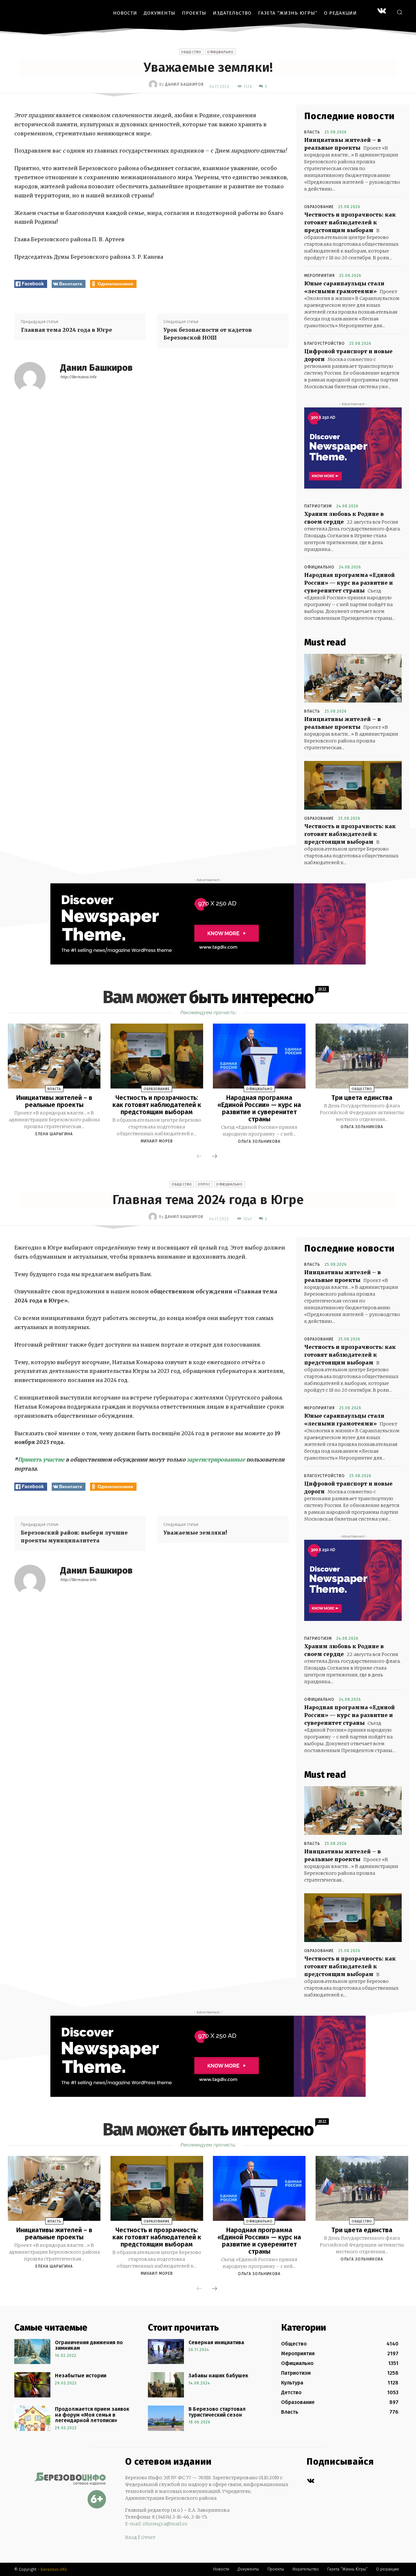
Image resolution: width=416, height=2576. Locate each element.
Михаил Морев (157, 1141)
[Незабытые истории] (32, 2385)
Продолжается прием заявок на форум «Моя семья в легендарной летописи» (92, 2415)
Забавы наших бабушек (218, 2376)
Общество (191, 52)
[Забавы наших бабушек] (166, 2385)
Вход (131, 2537)
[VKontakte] (382, 12)
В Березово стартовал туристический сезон (217, 2412)
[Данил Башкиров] (154, 84)
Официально (220, 52)
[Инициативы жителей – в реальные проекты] (353, 678)
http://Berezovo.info (78, 377)
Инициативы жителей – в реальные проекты (54, 1101)
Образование (319, 207)
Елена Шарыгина (54, 1134)
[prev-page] (199, 1157)
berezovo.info (54, 2569)
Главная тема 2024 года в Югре (66, 330)
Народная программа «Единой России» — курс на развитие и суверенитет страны (350, 583)
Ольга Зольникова (259, 1141)
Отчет (148, 2537)
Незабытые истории (81, 2376)
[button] (399, 12)
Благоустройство (325, 343)
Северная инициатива (216, 2342)
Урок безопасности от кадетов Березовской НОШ (208, 334)
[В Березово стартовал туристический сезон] (166, 2418)
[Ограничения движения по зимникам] (32, 2352)
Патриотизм (318, 506)
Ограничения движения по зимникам (89, 2345)
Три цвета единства (362, 1098)
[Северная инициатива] (166, 2352)
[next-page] (214, 1157)
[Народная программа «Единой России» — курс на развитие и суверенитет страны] (259, 1056)
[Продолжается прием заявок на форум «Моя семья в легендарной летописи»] (32, 2418)
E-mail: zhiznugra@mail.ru (156, 2524)
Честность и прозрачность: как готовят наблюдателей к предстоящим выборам (350, 222)
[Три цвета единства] (362, 1056)
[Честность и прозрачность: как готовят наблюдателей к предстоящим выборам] (353, 785)
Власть (312, 132)
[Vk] (311, 2481)
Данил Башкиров (184, 84)
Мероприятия (319, 276)
